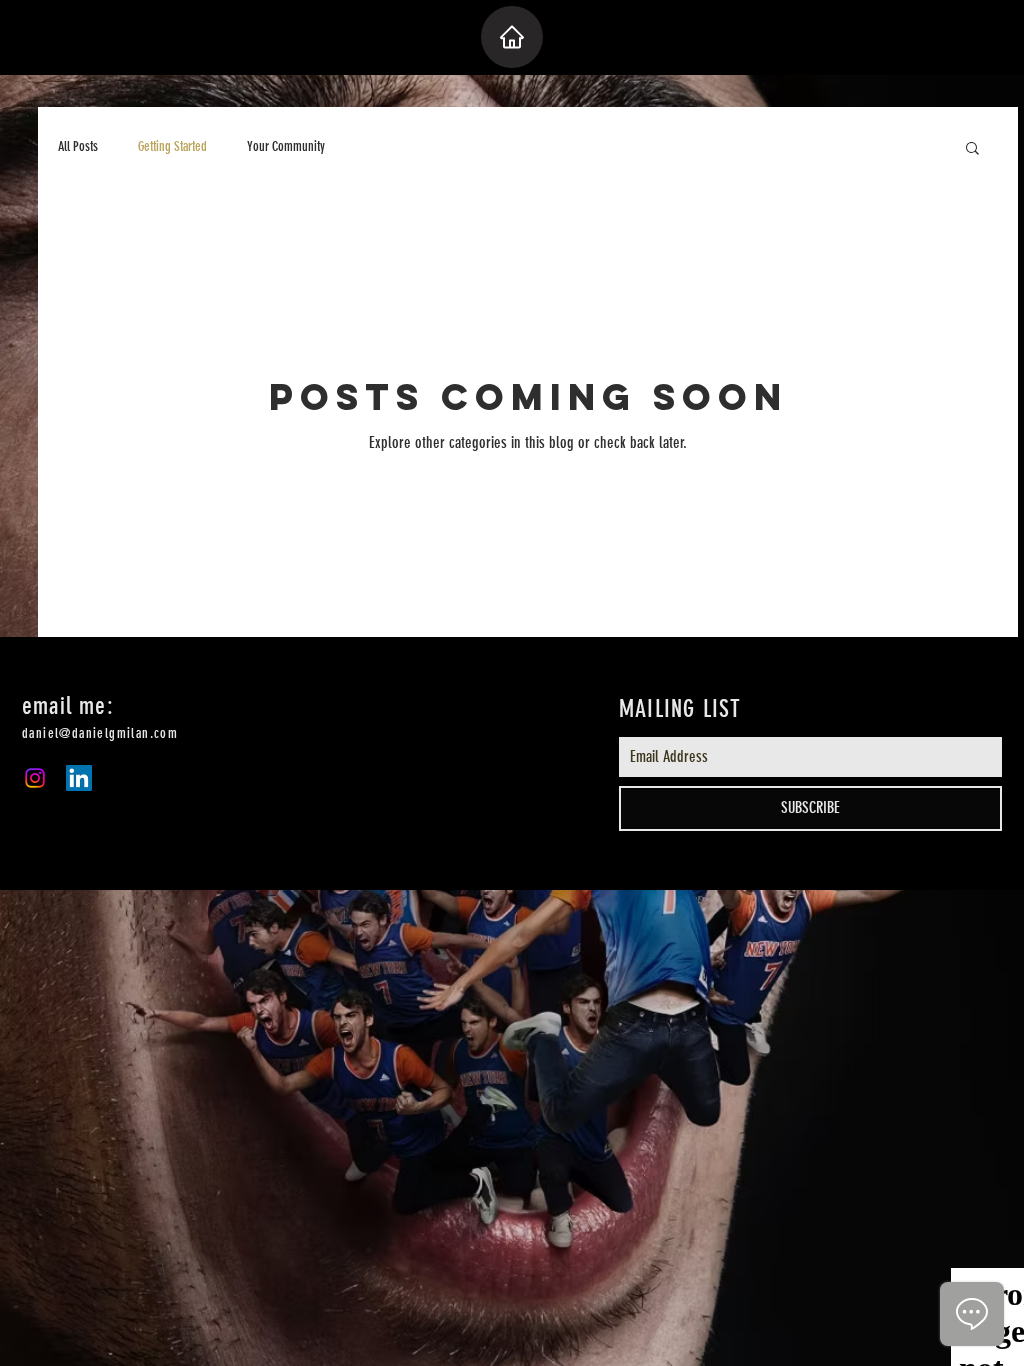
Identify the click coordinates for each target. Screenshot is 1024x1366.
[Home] (512, 37)
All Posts (78, 146)
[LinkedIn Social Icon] (79, 778)
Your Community (286, 146)
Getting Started (172, 146)
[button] (972, 149)
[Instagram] (35, 778)
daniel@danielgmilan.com (100, 733)
